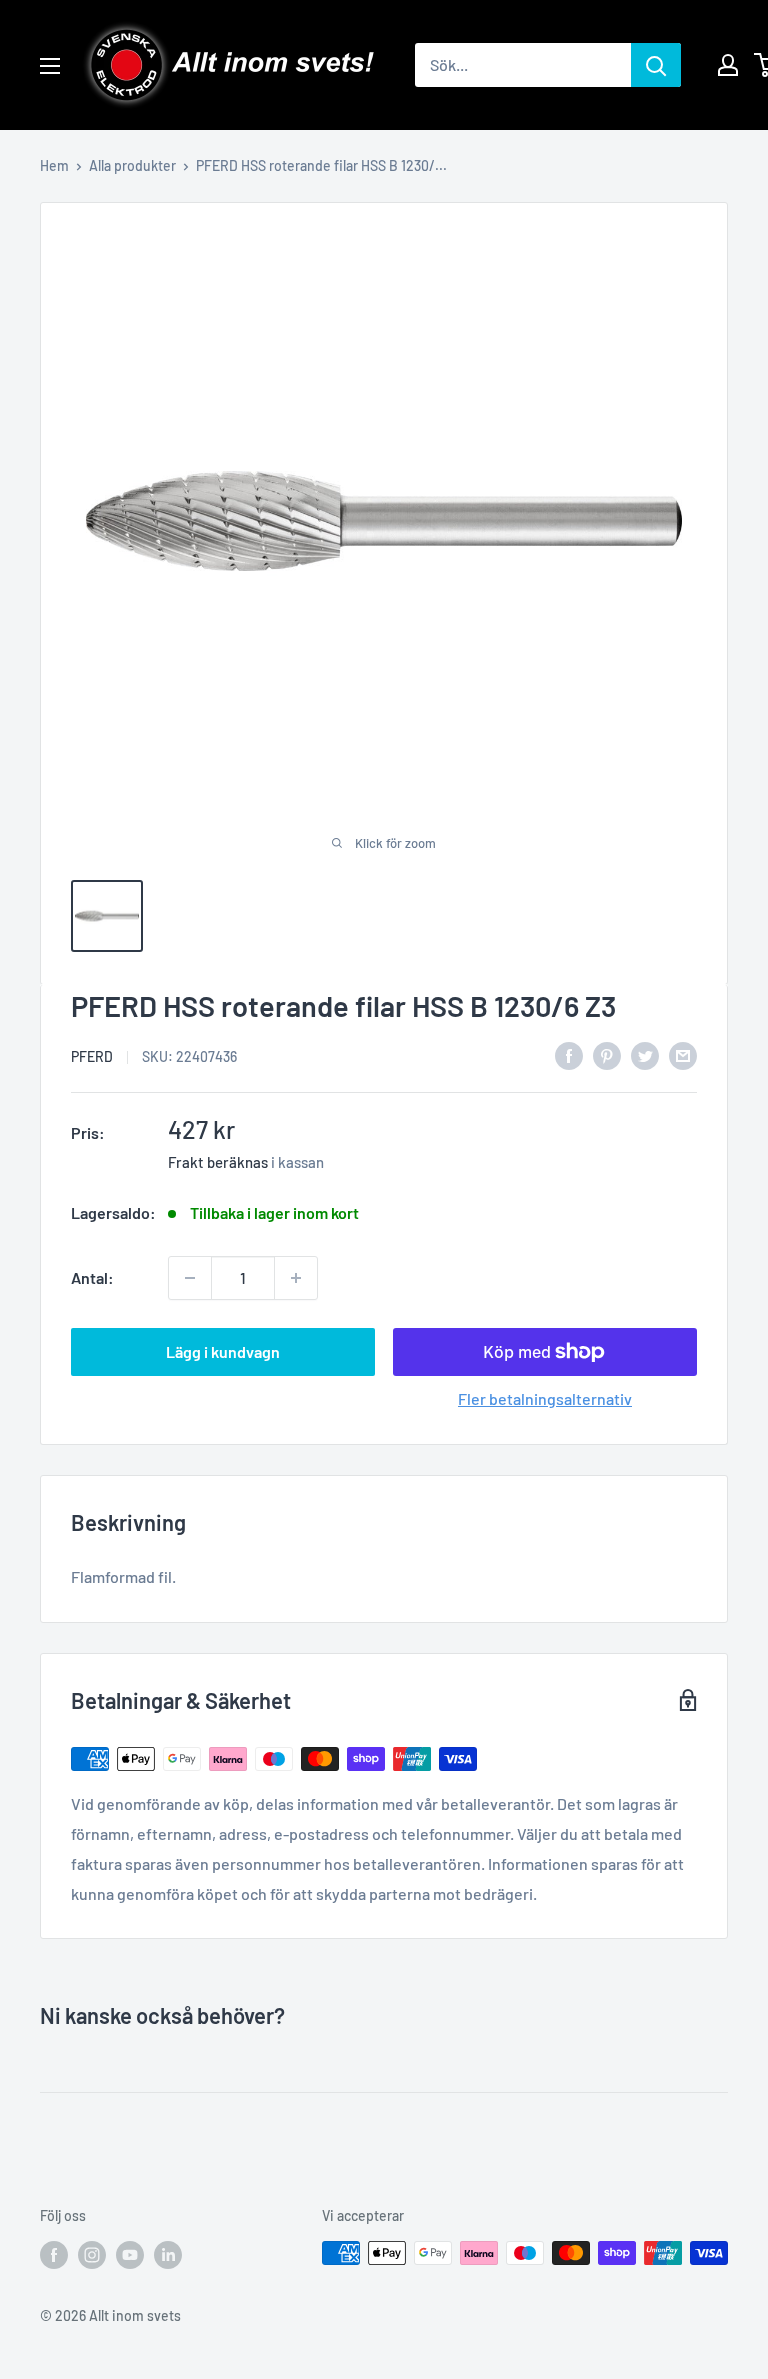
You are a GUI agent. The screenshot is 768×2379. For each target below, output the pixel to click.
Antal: (92, 1277)
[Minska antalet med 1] (190, 1278)
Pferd (92, 1056)
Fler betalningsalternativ (545, 1398)
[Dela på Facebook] (569, 1054)
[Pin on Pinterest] (607, 1054)
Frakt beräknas (218, 1162)
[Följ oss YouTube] (130, 2255)
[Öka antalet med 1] (296, 1278)
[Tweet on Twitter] (645, 1054)
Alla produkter (132, 165)
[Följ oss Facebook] (54, 2255)
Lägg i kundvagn (223, 1351)
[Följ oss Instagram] (92, 2255)
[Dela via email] (683, 1054)
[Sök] (656, 65)
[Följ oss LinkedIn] (168, 2255)
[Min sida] (728, 65)
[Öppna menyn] (50, 66)
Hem (54, 165)
